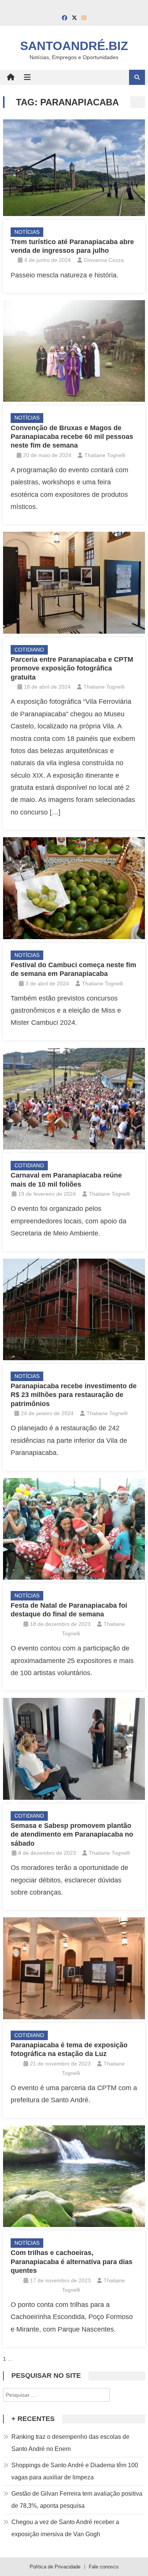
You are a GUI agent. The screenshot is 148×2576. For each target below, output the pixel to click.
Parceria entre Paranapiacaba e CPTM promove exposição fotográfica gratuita (72, 668)
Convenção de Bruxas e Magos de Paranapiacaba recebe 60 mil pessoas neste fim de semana (72, 437)
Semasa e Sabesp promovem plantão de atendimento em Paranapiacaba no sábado (72, 1835)
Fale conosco (104, 2567)
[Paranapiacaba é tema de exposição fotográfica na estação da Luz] (74, 1968)
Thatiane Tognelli (105, 455)
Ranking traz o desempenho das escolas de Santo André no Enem (70, 2443)
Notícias (27, 232)
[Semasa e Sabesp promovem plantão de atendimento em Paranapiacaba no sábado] (74, 1749)
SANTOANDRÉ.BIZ (74, 46)
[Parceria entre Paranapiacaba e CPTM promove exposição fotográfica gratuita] (74, 583)
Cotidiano (29, 650)
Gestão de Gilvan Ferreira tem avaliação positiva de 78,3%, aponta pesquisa (77, 2500)
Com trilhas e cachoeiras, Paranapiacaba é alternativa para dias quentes (72, 2262)
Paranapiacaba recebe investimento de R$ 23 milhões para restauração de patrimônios (74, 1395)
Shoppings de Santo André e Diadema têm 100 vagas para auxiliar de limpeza (75, 2471)
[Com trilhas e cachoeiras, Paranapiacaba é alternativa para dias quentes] (74, 2176)
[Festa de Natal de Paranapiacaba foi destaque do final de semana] (74, 1529)
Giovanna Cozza (104, 260)
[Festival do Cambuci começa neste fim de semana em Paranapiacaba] (74, 888)
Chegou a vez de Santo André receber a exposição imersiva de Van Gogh (65, 2528)
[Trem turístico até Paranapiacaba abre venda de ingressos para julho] (74, 168)
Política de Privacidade (55, 2567)
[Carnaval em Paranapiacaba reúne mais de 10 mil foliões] (74, 1099)
